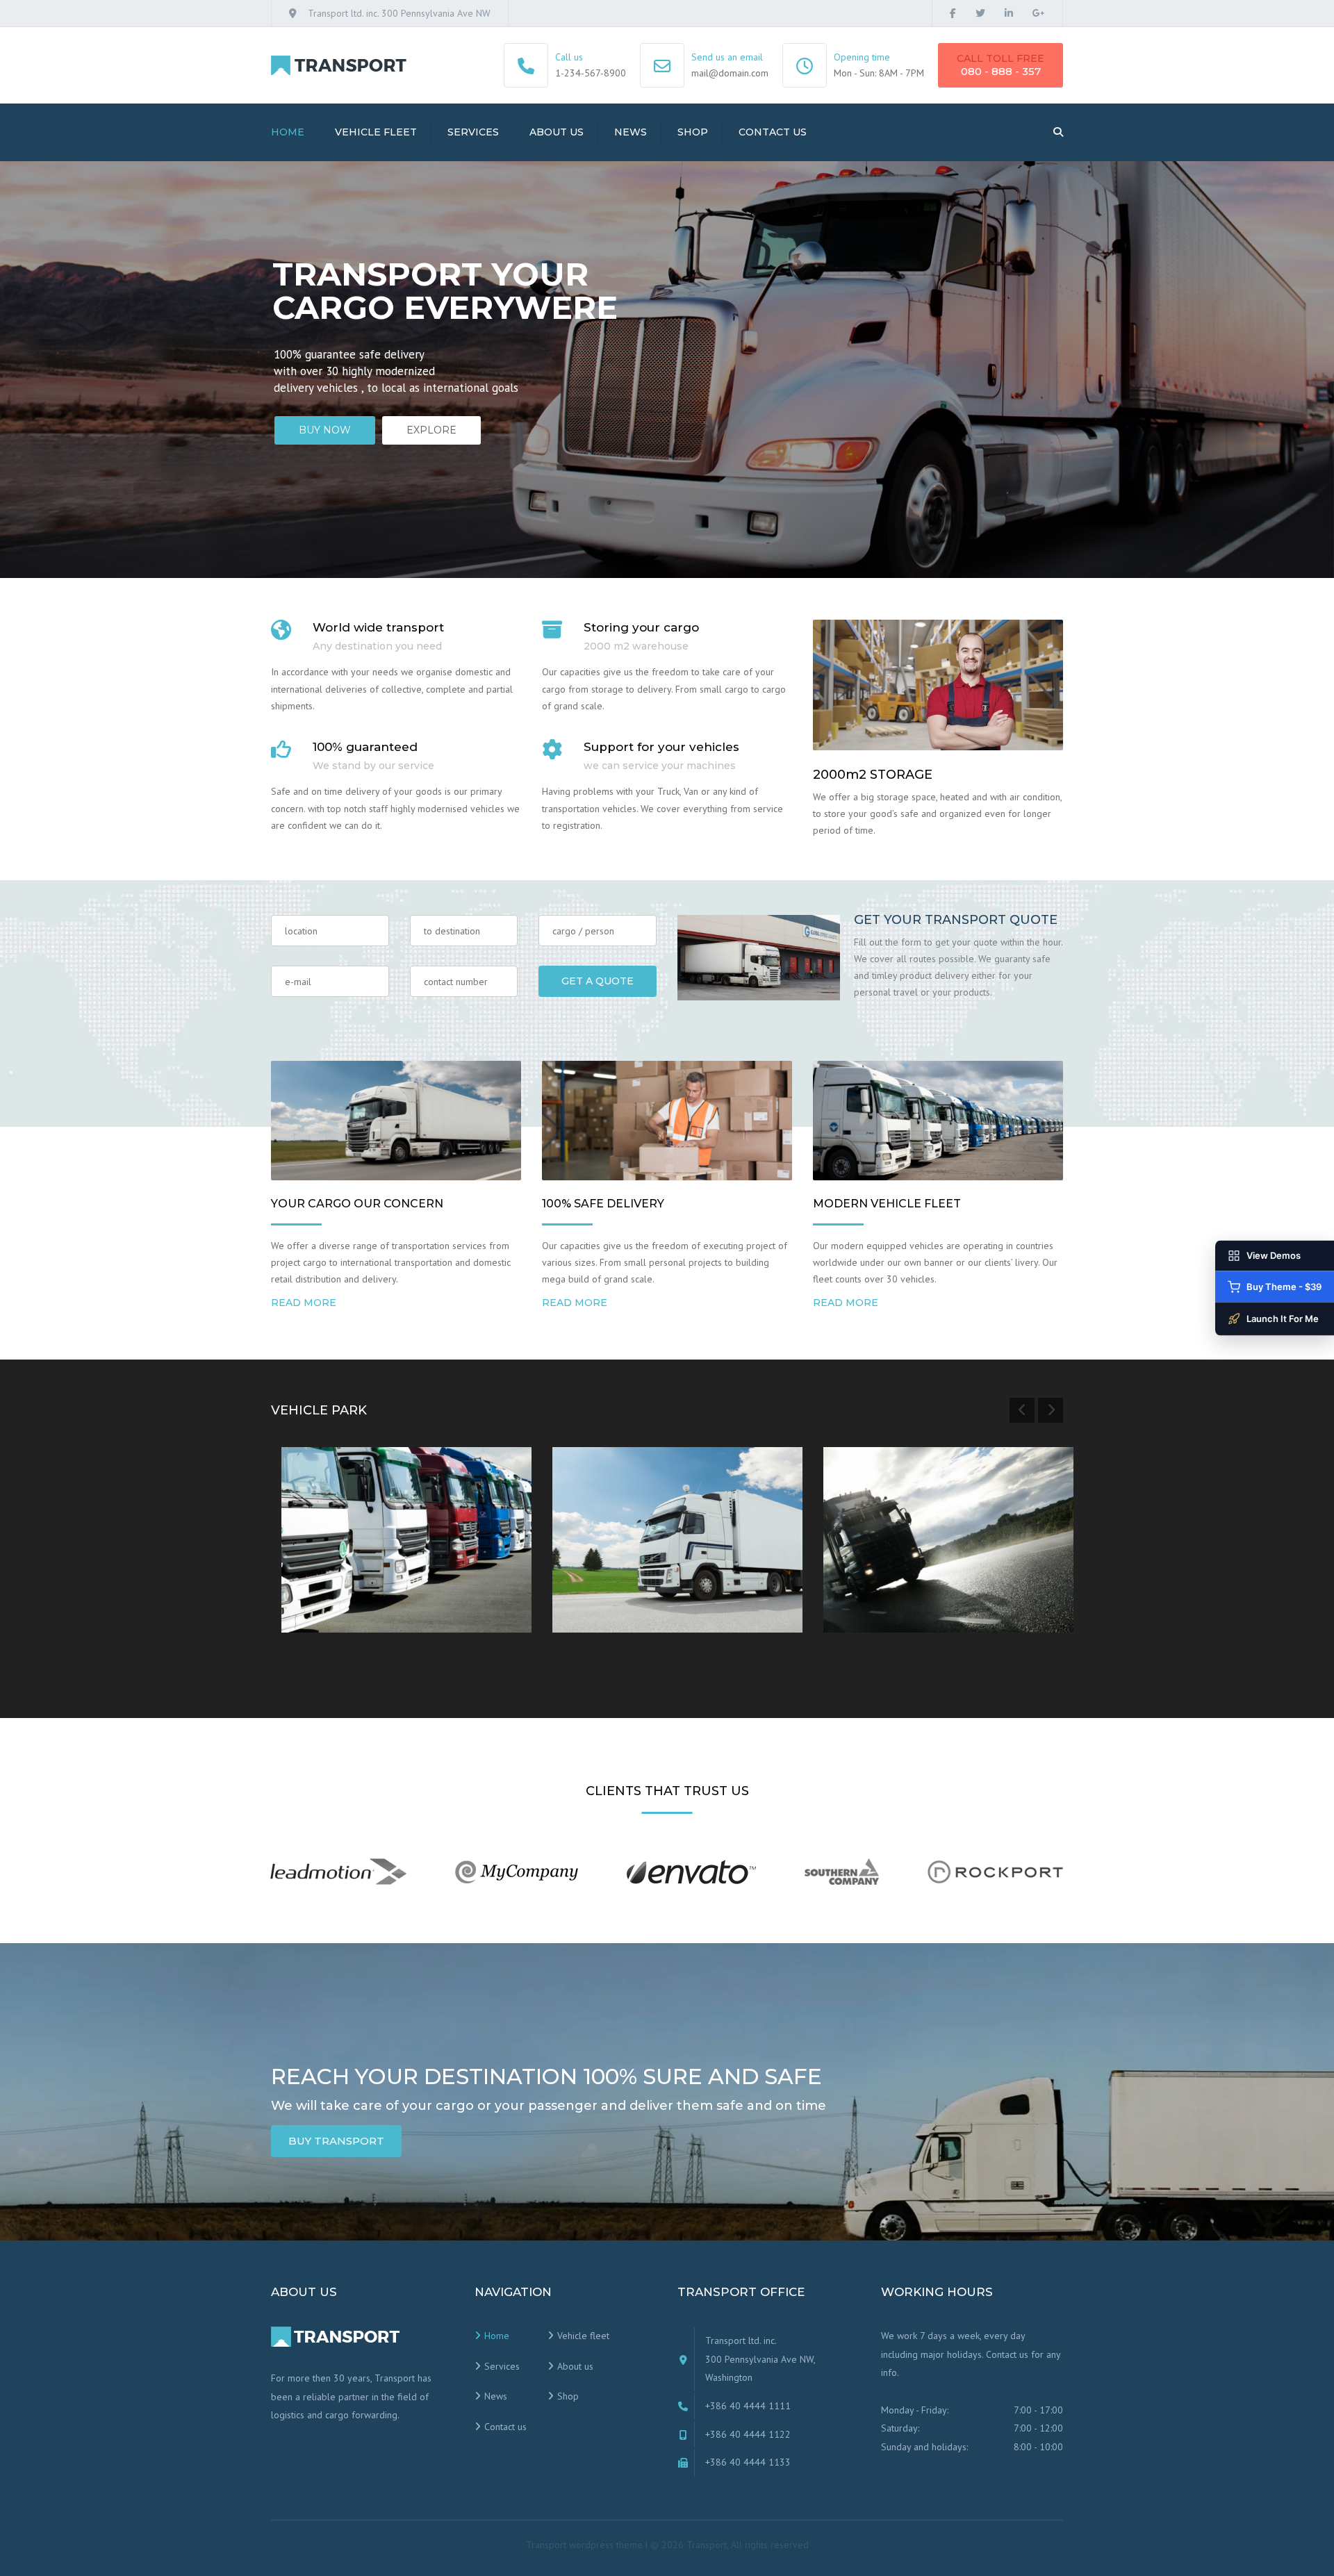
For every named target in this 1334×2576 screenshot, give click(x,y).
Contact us (773, 132)
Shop (693, 132)
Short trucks (339, 1576)
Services (473, 132)
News (631, 132)
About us (557, 132)
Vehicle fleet (376, 132)
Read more (304, 1303)
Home (288, 132)
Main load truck (621, 1576)
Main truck (876, 1576)
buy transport (336, 2141)
